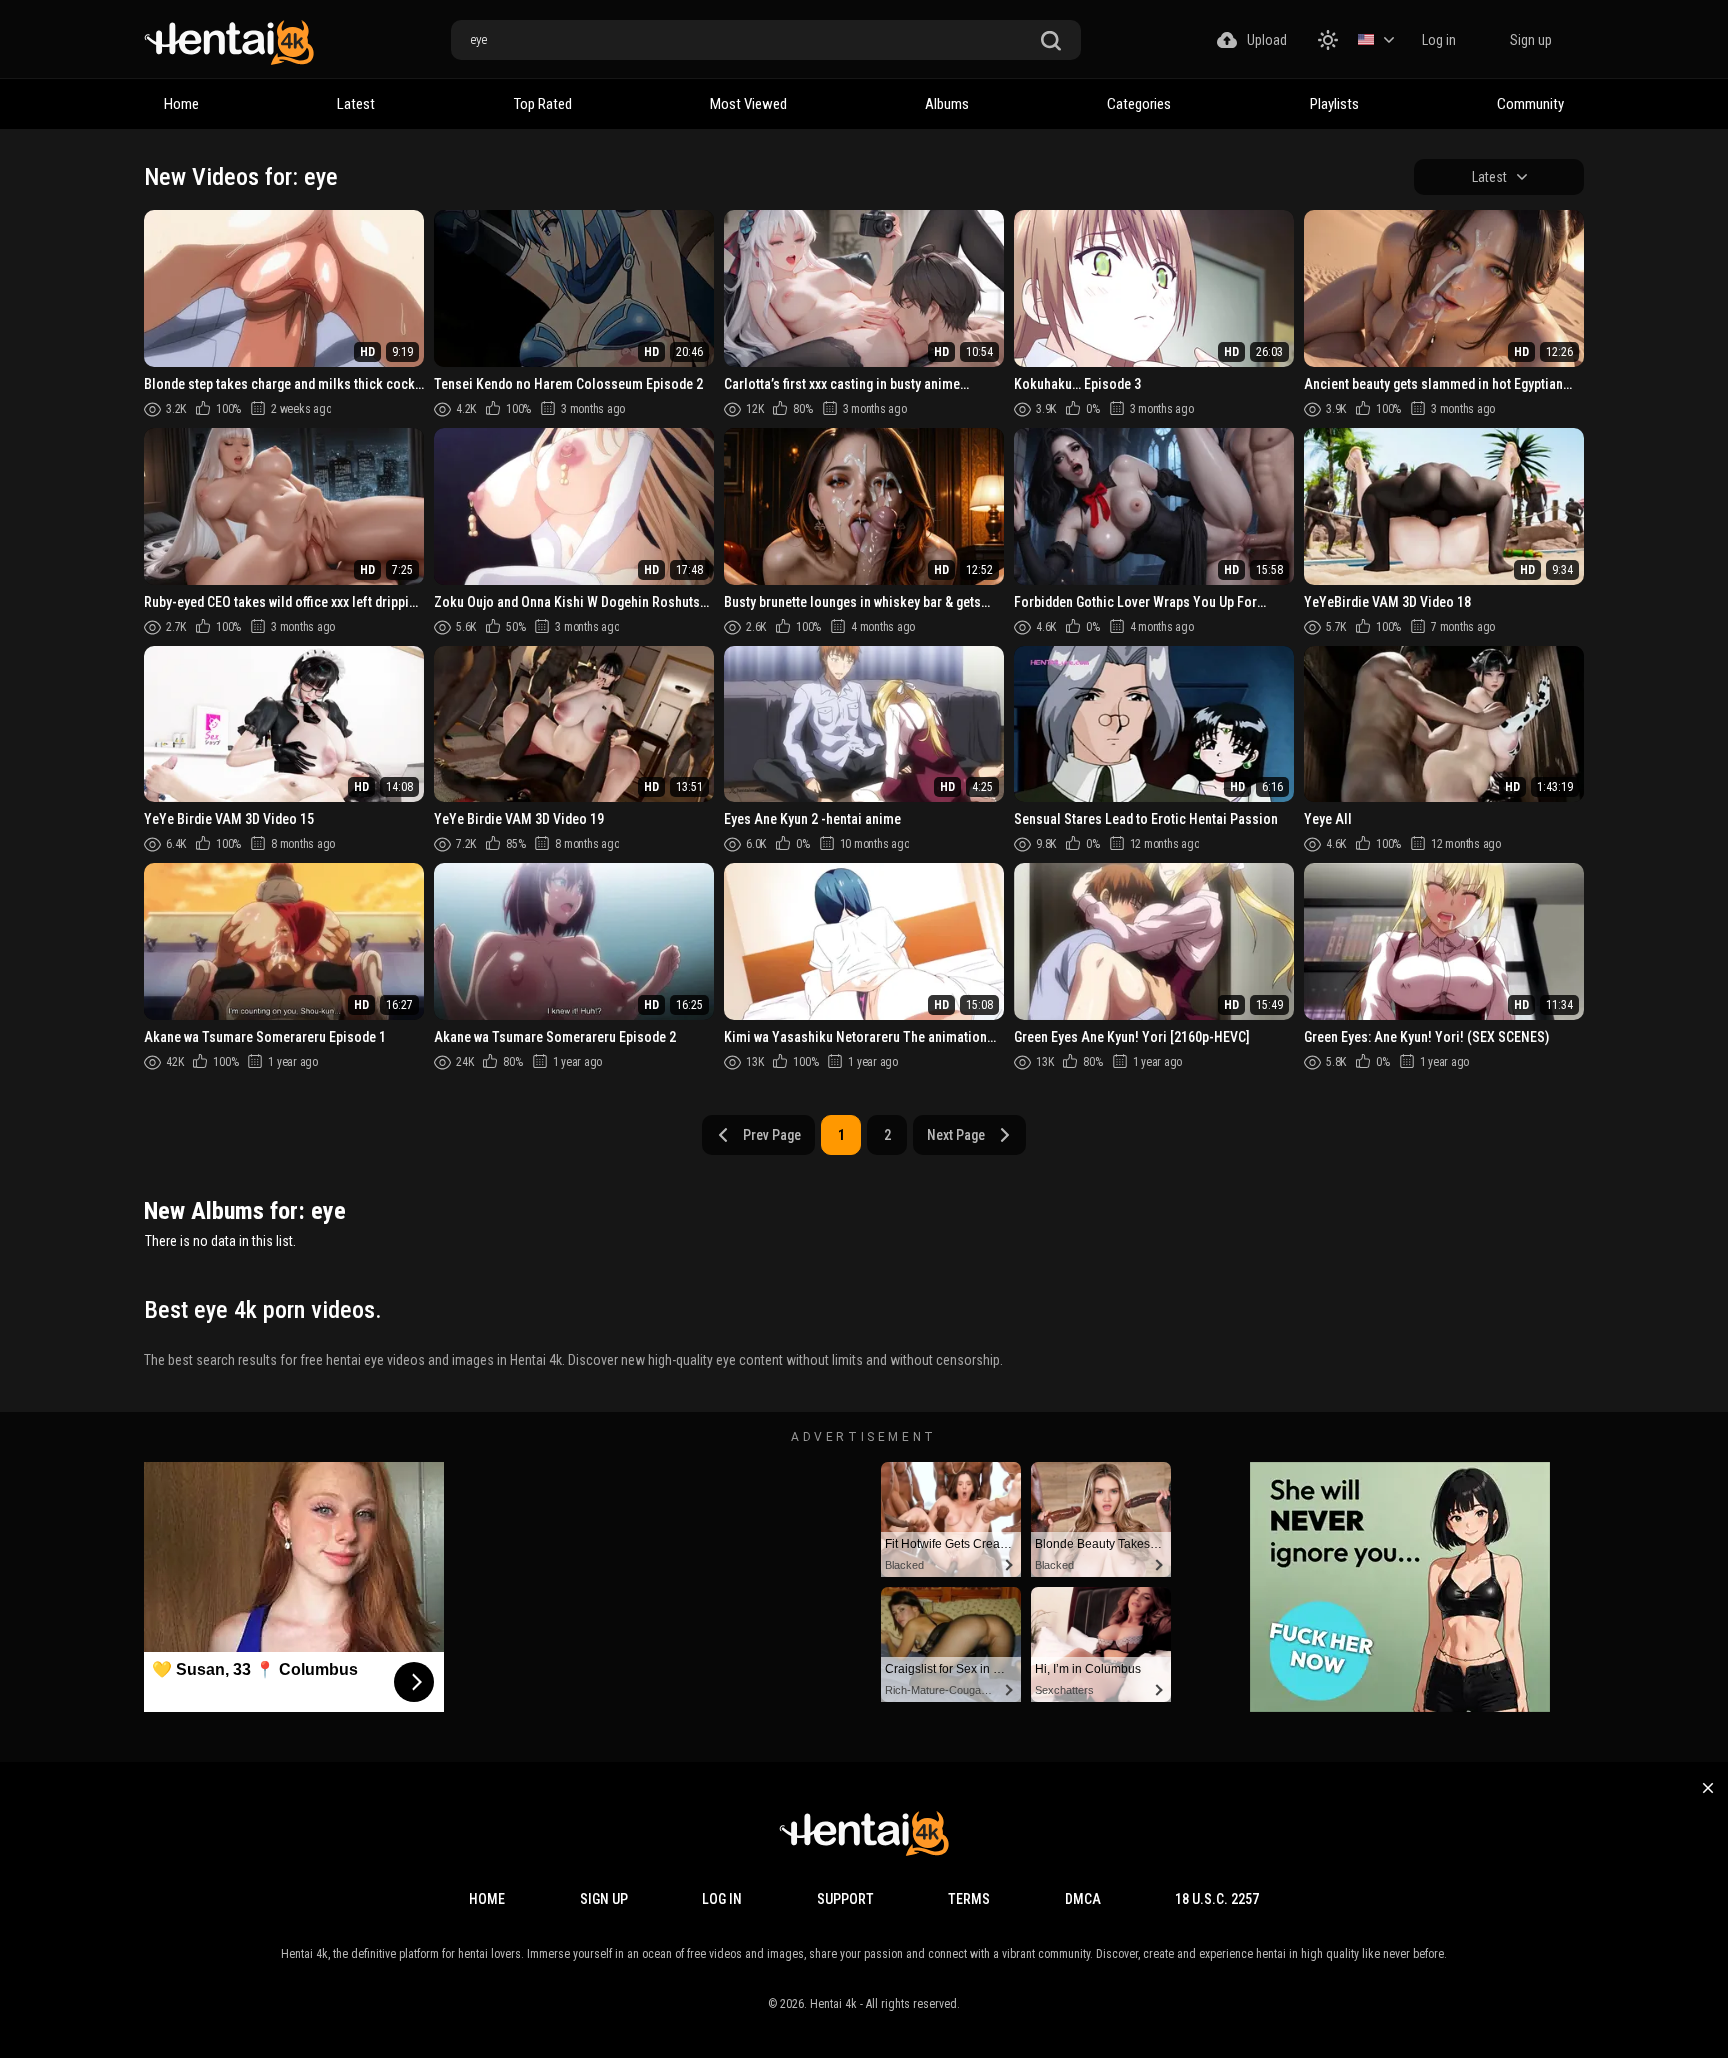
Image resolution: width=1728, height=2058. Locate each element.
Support (845, 1899)
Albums (947, 104)
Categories (1139, 104)
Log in (1439, 40)
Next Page (956, 1135)
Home (181, 104)
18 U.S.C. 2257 (1217, 1899)
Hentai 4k (833, 2004)
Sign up (1531, 40)
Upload (1267, 40)
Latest (356, 104)
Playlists (1334, 104)
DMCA (1083, 1899)
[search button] (1051, 41)
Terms (969, 1899)
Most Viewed (748, 104)
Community (1530, 104)
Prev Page (772, 1135)
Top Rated (543, 104)
